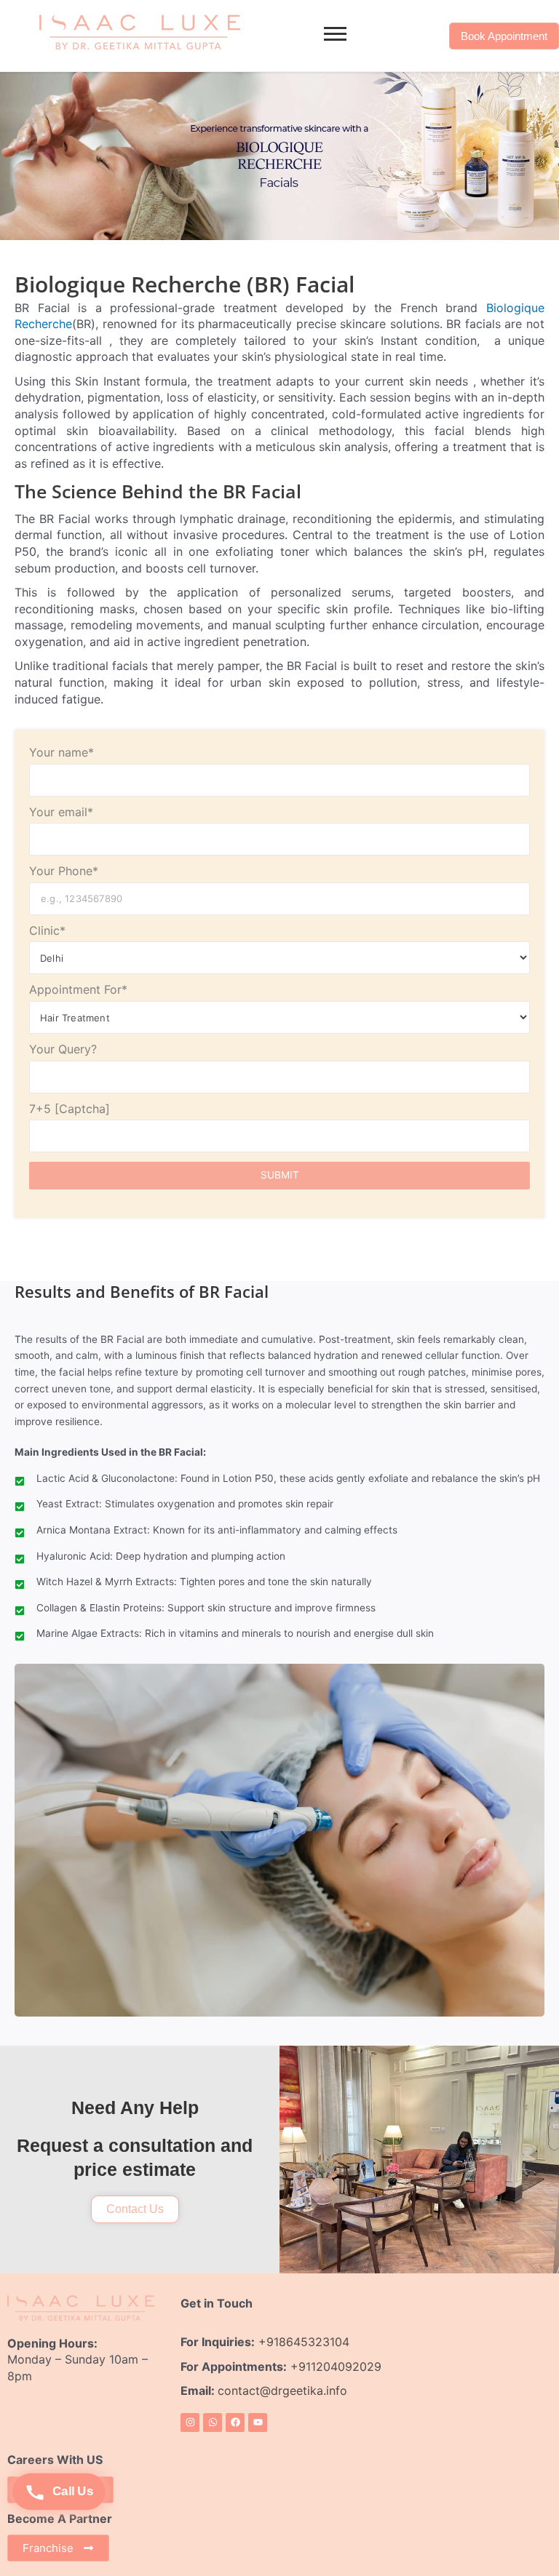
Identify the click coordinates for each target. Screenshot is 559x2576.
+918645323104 (304, 2342)
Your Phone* (64, 871)
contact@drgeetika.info (284, 2390)
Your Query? (63, 1049)
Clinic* (47, 930)
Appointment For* (78, 989)
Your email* (61, 812)
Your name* (62, 752)
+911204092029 (334, 2366)
